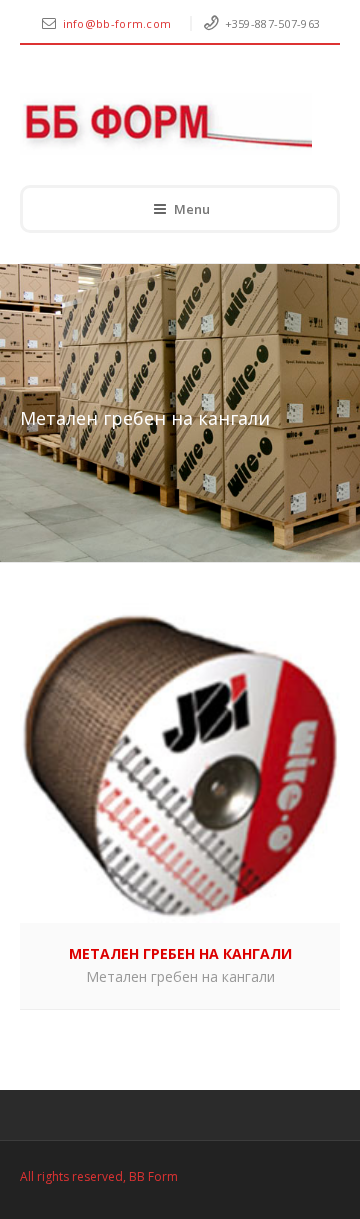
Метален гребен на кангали (180, 976)
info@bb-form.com (119, 23)
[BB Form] (166, 124)
